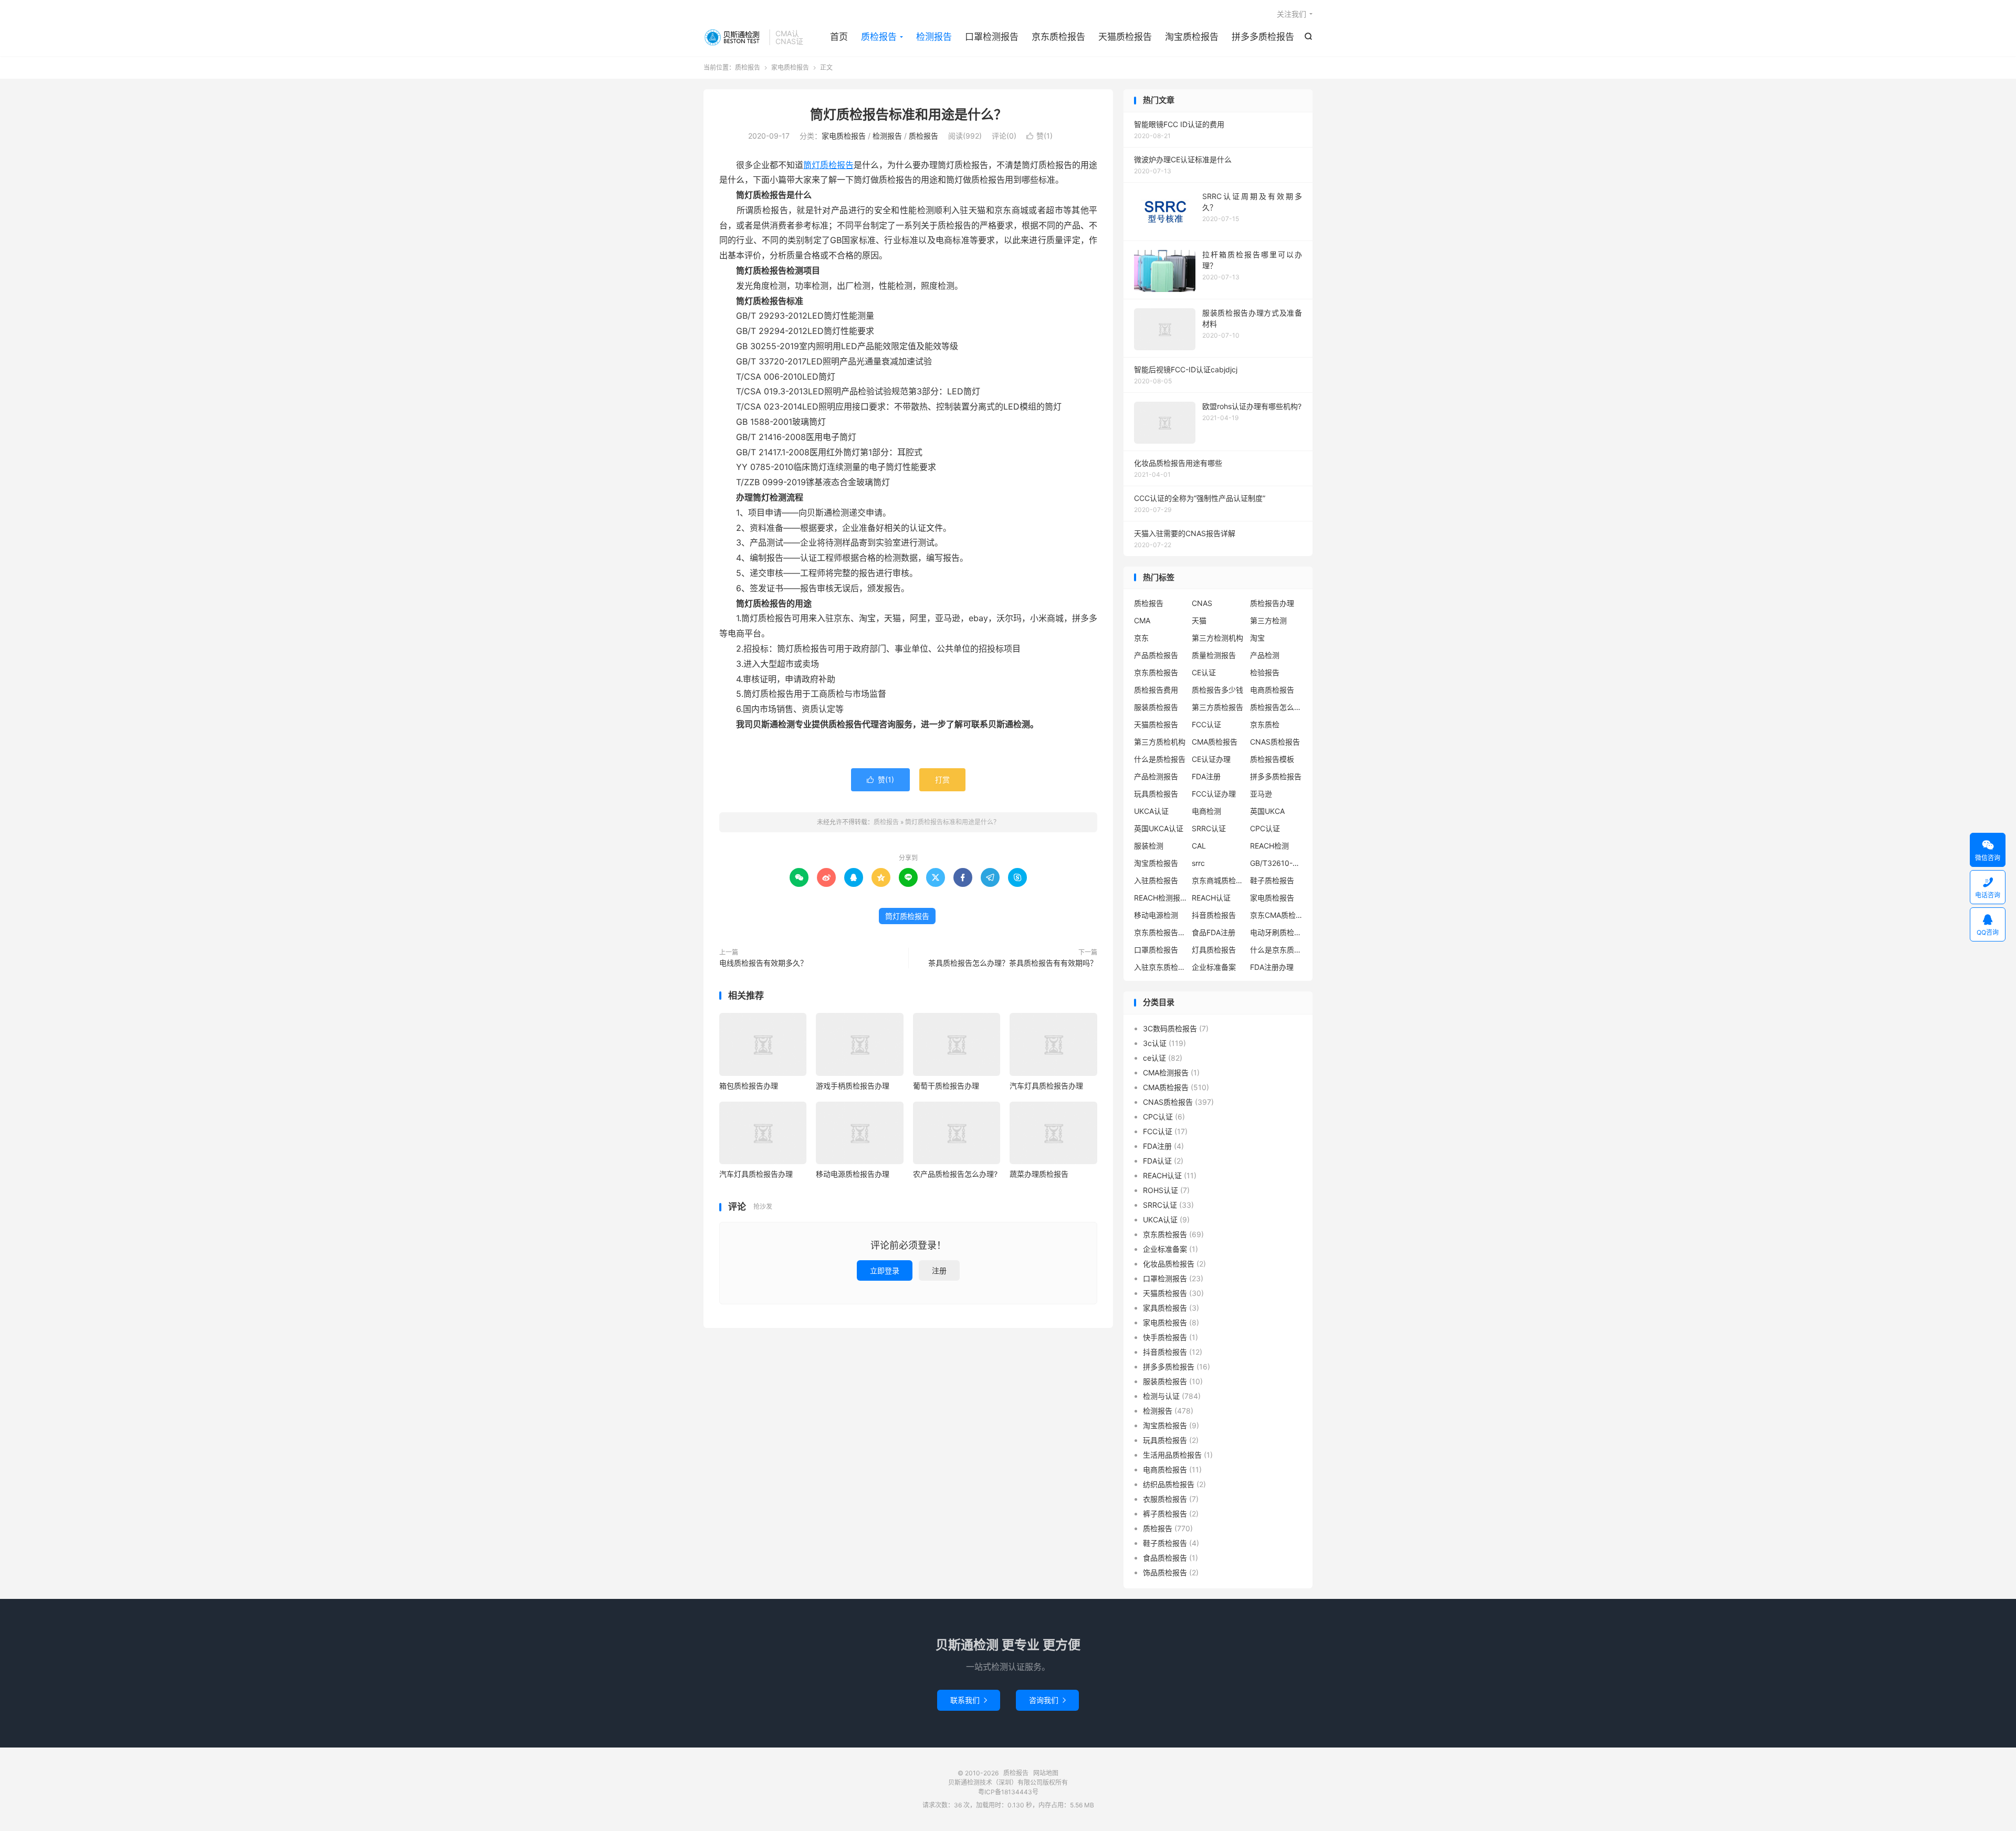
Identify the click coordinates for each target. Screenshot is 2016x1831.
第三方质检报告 (1217, 707)
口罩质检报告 (1156, 950)
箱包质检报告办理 (749, 1086)
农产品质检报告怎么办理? (955, 1174)
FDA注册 (1206, 776)
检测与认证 (1161, 1396)
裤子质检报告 (1165, 1514)
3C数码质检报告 (1170, 1028)
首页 (839, 37)
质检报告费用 (1156, 690)
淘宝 (1257, 638)
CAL (1199, 846)
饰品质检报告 (1165, 1572)
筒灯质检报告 (828, 165)
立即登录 (885, 1270)
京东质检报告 (1058, 37)
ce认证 (1154, 1058)
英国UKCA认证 (1159, 828)
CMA (1142, 620)
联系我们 (969, 1700)
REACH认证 (1211, 898)
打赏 (942, 780)
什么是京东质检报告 (1276, 950)
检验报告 (1265, 672)
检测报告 (934, 37)
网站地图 (1046, 1773)
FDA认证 (1157, 1161)
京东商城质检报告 (1218, 880)
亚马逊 (1261, 794)
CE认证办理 (1211, 759)
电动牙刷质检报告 (1276, 932)
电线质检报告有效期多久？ (763, 963)
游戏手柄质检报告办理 (853, 1086)
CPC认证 (1265, 828)
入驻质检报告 (1156, 880)
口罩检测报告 (992, 37)
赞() (1039, 136)
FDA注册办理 (1272, 967)
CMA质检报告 (1215, 742)
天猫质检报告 (1125, 37)
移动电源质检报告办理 (853, 1174)
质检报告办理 (1272, 603)
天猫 (1199, 620)
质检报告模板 (1272, 759)
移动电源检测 (1156, 915)
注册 (939, 1270)
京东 (1141, 638)
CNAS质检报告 (1275, 742)
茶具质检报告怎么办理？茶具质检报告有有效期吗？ (1013, 963)
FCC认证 (1206, 724)
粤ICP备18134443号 (1008, 1792)
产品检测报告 (1156, 776)
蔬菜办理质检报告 (1039, 1174)
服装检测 (1149, 846)
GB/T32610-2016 (1276, 863)
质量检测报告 (1214, 655)
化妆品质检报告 (1169, 1264)
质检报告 (734, 37)
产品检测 (1265, 655)
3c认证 (1155, 1043)
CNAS (1202, 603)
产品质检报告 (1156, 655)
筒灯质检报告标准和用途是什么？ (909, 114)
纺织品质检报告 (1169, 1484)
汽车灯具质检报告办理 (1046, 1086)
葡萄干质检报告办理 (946, 1086)
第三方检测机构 (1217, 638)
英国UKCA (1267, 811)
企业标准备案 (1214, 967)
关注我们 (1291, 14)
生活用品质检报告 (1172, 1455)
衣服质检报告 (1165, 1499)
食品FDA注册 (1214, 932)
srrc (1198, 863)
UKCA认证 (1151, 811)
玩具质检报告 (1156, 794)
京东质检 (1265, 724)
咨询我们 (1047, 1700)
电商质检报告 (1272, 690)
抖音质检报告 (1214, 915)
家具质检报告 (1165, 1308)
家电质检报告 (790, 67)
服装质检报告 (1156, 707)
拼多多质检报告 (1263, 37)
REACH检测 (1269, 846)
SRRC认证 (1209, 828)
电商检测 (1206, 811)
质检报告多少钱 (1217, 690)
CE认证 (1204, 672)
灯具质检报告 (1214, 950)
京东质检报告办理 (1160, 932)
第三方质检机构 (1160, 742)
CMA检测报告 (1166, 1073)
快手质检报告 (1165, 1337)
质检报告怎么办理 (1276, 707)
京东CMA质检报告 (1276, 915)
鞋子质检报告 (1272, 880)
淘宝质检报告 (1192, 37)
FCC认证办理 (1214, 794)
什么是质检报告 (1160, 759)
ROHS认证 (1161, 1190)
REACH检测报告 (1160, 898)
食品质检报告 (1165, 1558)
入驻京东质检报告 (1160, 967)
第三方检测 (1268, 620)
